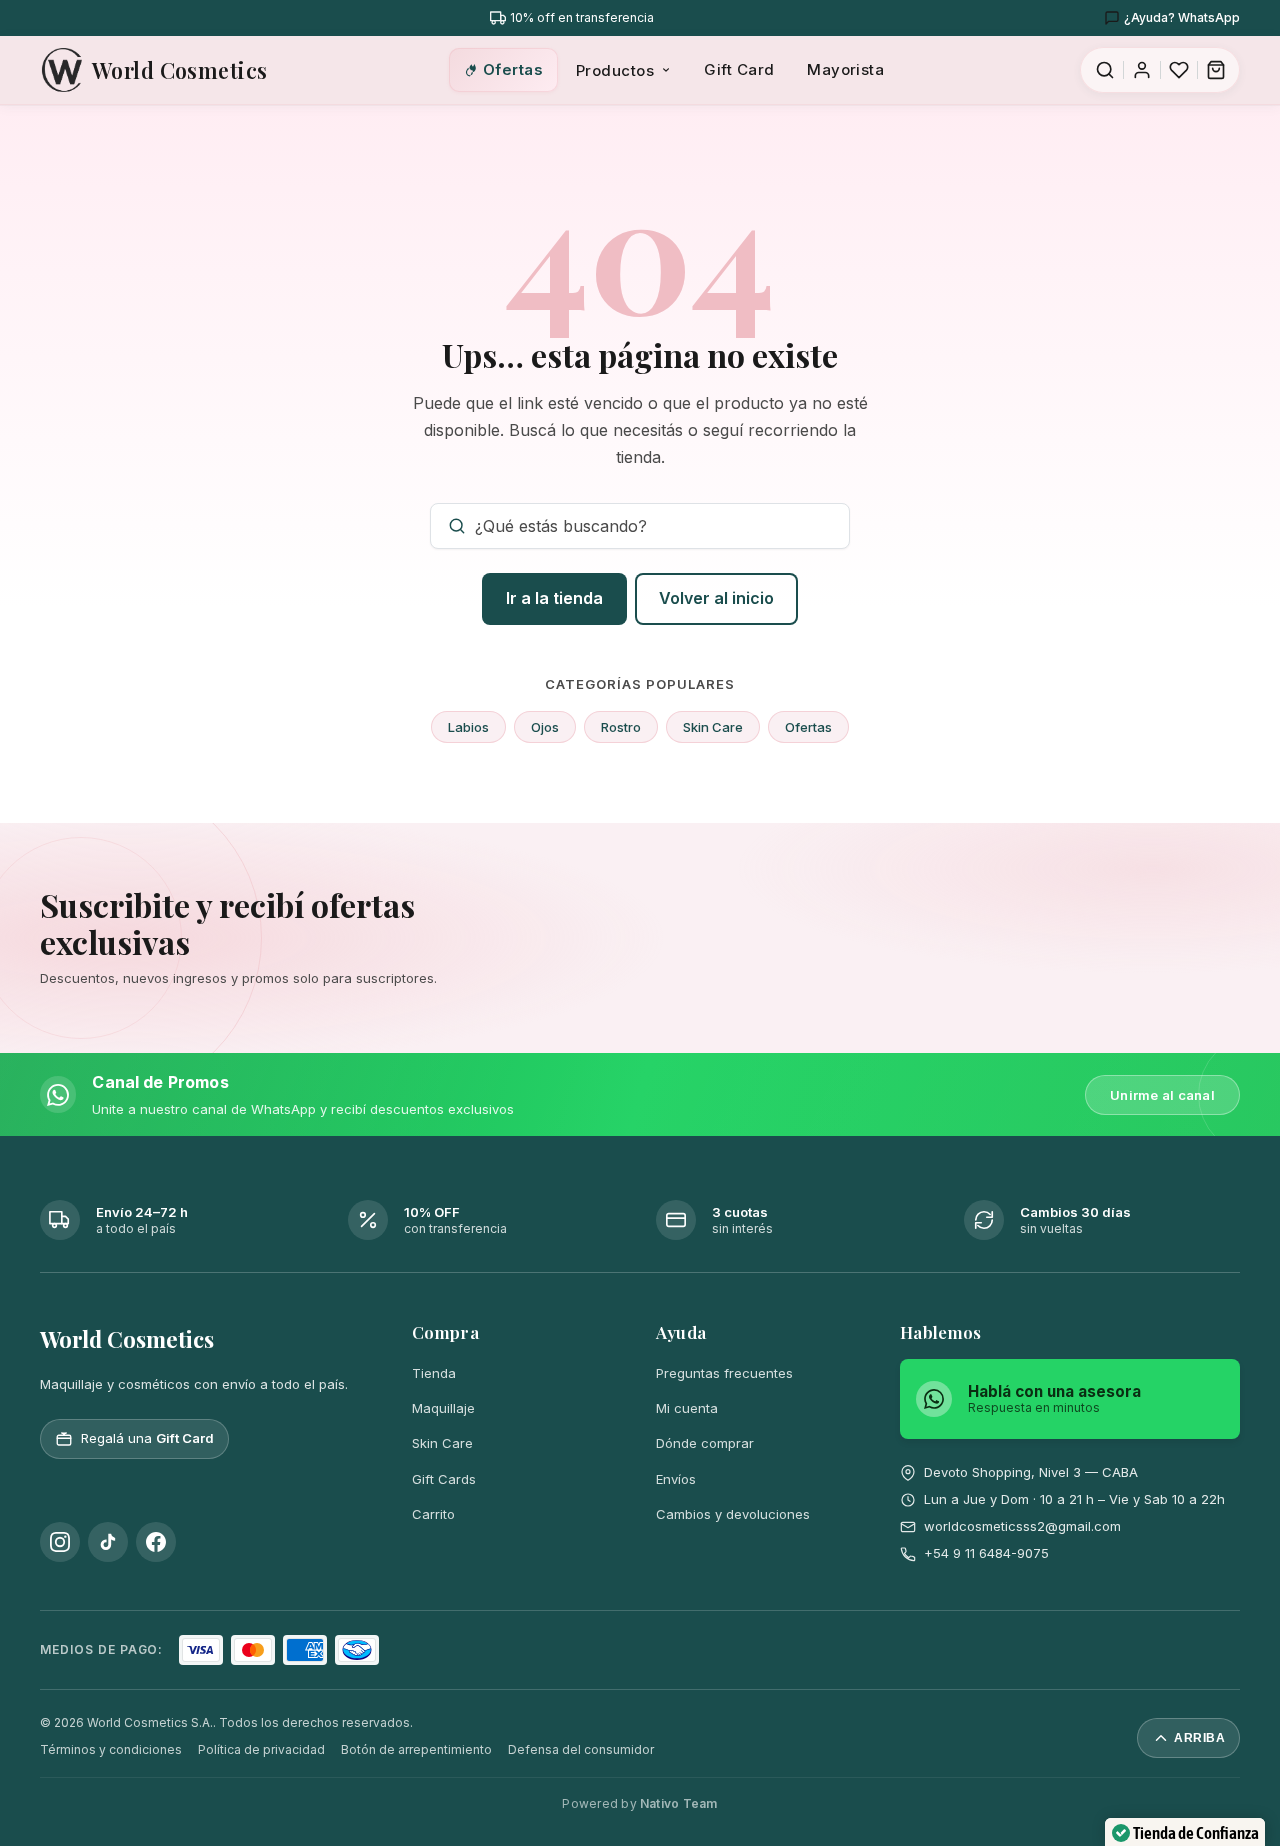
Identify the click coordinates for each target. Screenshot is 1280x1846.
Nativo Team (679, 1803)
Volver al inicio (716, 598)
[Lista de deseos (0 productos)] (1179, 70)
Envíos (676, 1479)
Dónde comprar (705, 1443)
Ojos (545, 727)
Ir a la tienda (554, 598)
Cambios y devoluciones (733, 1514)
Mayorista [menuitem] (845, 69)
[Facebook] (156, 1542)
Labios (468, 727)
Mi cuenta (687, 1408)
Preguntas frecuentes (724, 1373)
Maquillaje (443, 1408)
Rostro (621, 727)
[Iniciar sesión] (1142, 70)
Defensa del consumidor (581, 1749)
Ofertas (808, 727)
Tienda (434, 1373)
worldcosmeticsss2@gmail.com (1022, 1526)
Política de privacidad (261, 1749)
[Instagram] (60, 1542)
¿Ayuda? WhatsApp (1182, 17)
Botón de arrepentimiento (416, 1749)
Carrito (433, 1514)
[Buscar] (1105, 70)
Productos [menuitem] (615, 70)
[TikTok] (108, 1542)
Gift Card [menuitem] (739, 69)
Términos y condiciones (111, 1749)
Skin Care (713, 727)
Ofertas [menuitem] (513, 69)
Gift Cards (444, 1479)
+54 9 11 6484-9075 (986, 1553)
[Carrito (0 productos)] (1216, 70)
